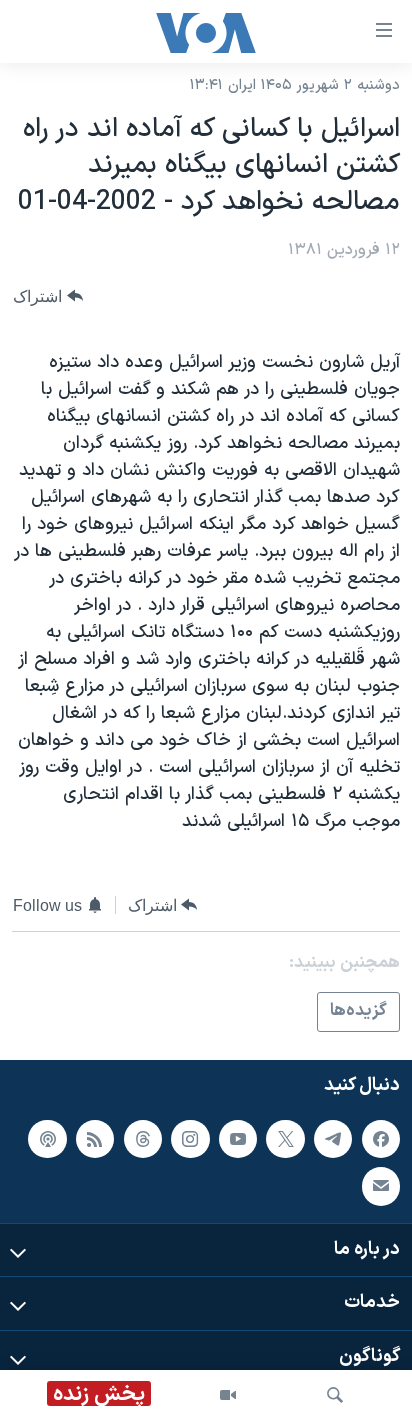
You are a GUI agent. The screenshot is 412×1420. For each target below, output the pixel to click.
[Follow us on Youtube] (238, 1138)
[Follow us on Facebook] (381, 1138)
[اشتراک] (381, 1186)
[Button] (48, 296)
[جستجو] (335, 1395)
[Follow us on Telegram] (333, 1138)
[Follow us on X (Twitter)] (285, 1138)
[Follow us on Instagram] (190, 1138)
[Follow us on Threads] (143, 1138)
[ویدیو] (228, 1395)
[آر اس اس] (95, 1138)
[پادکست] (47, 1138)
